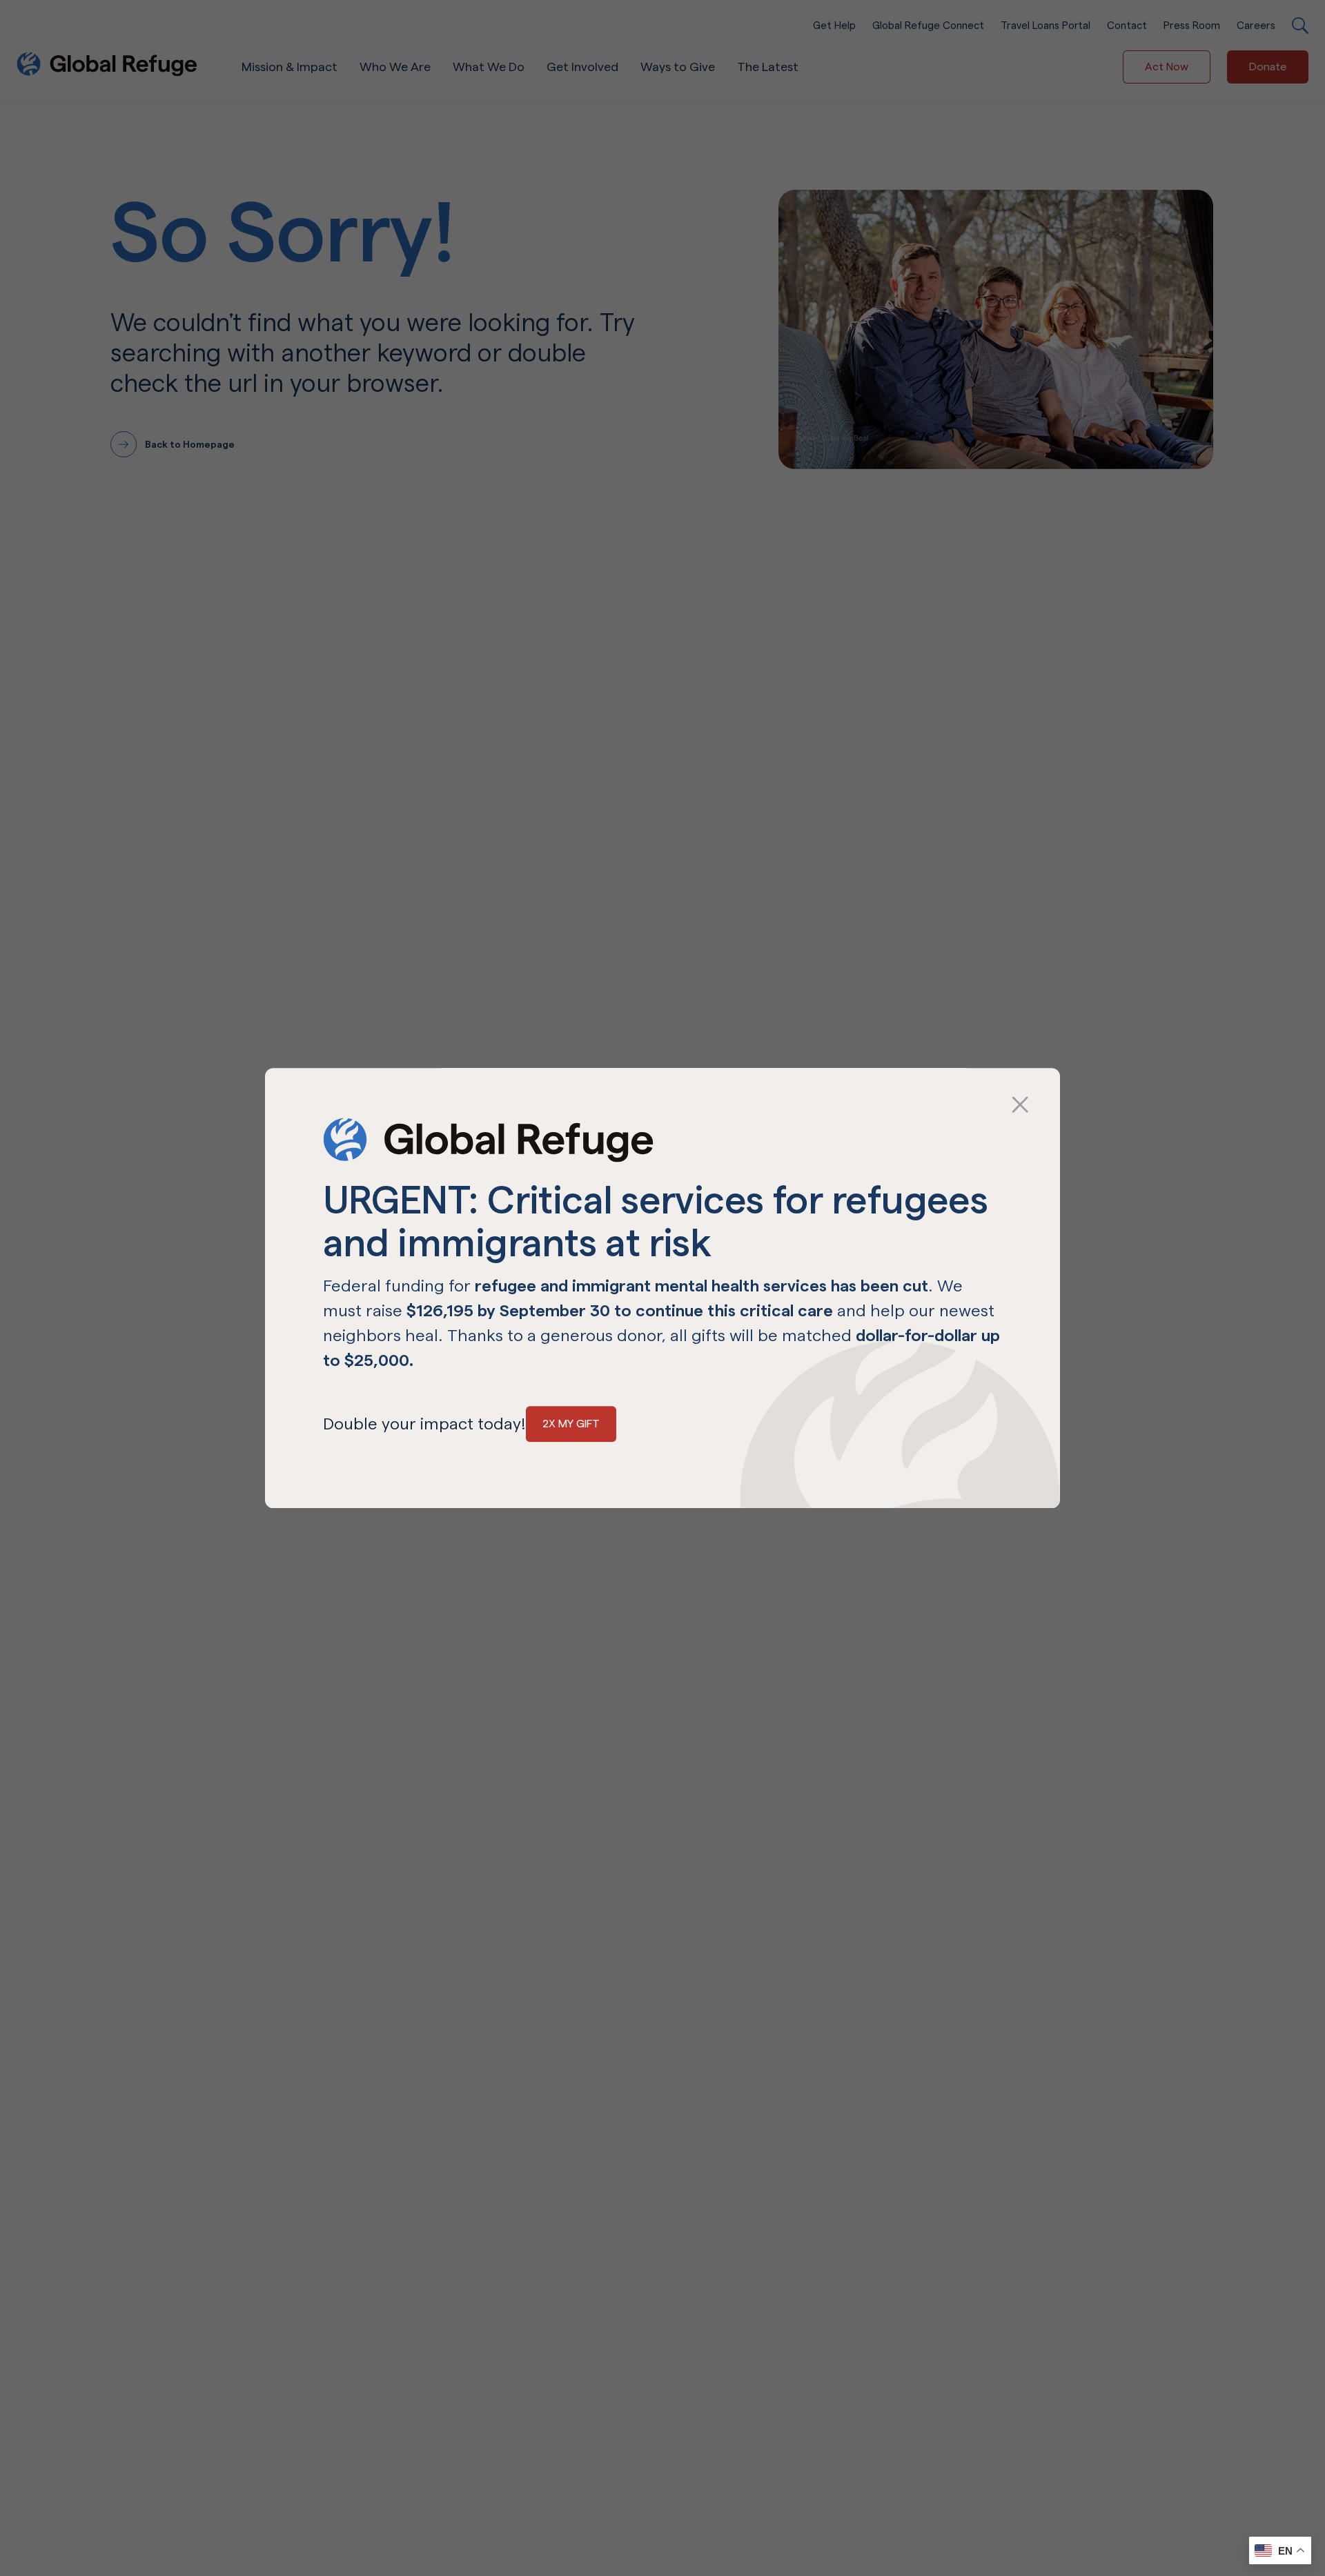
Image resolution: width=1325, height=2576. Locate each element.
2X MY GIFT (571, 1424)
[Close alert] (635, 1106)
